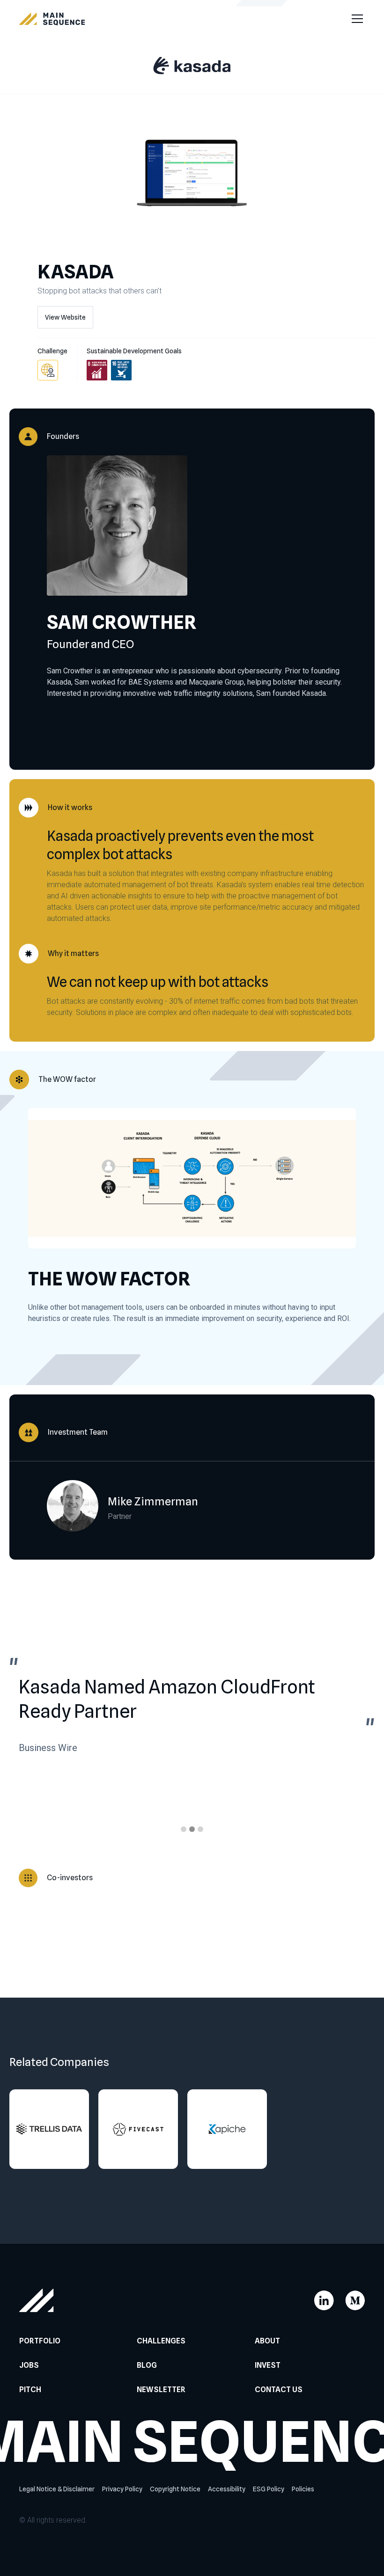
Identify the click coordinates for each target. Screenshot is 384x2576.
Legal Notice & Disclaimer (57, 2489)
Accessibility (227, 2489)
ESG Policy (269, 2489)
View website (65, 317)
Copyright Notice (175, 2489)
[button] (355, 19)
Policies (303, 2489)
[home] (52, 19)
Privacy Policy (122, 2489)
